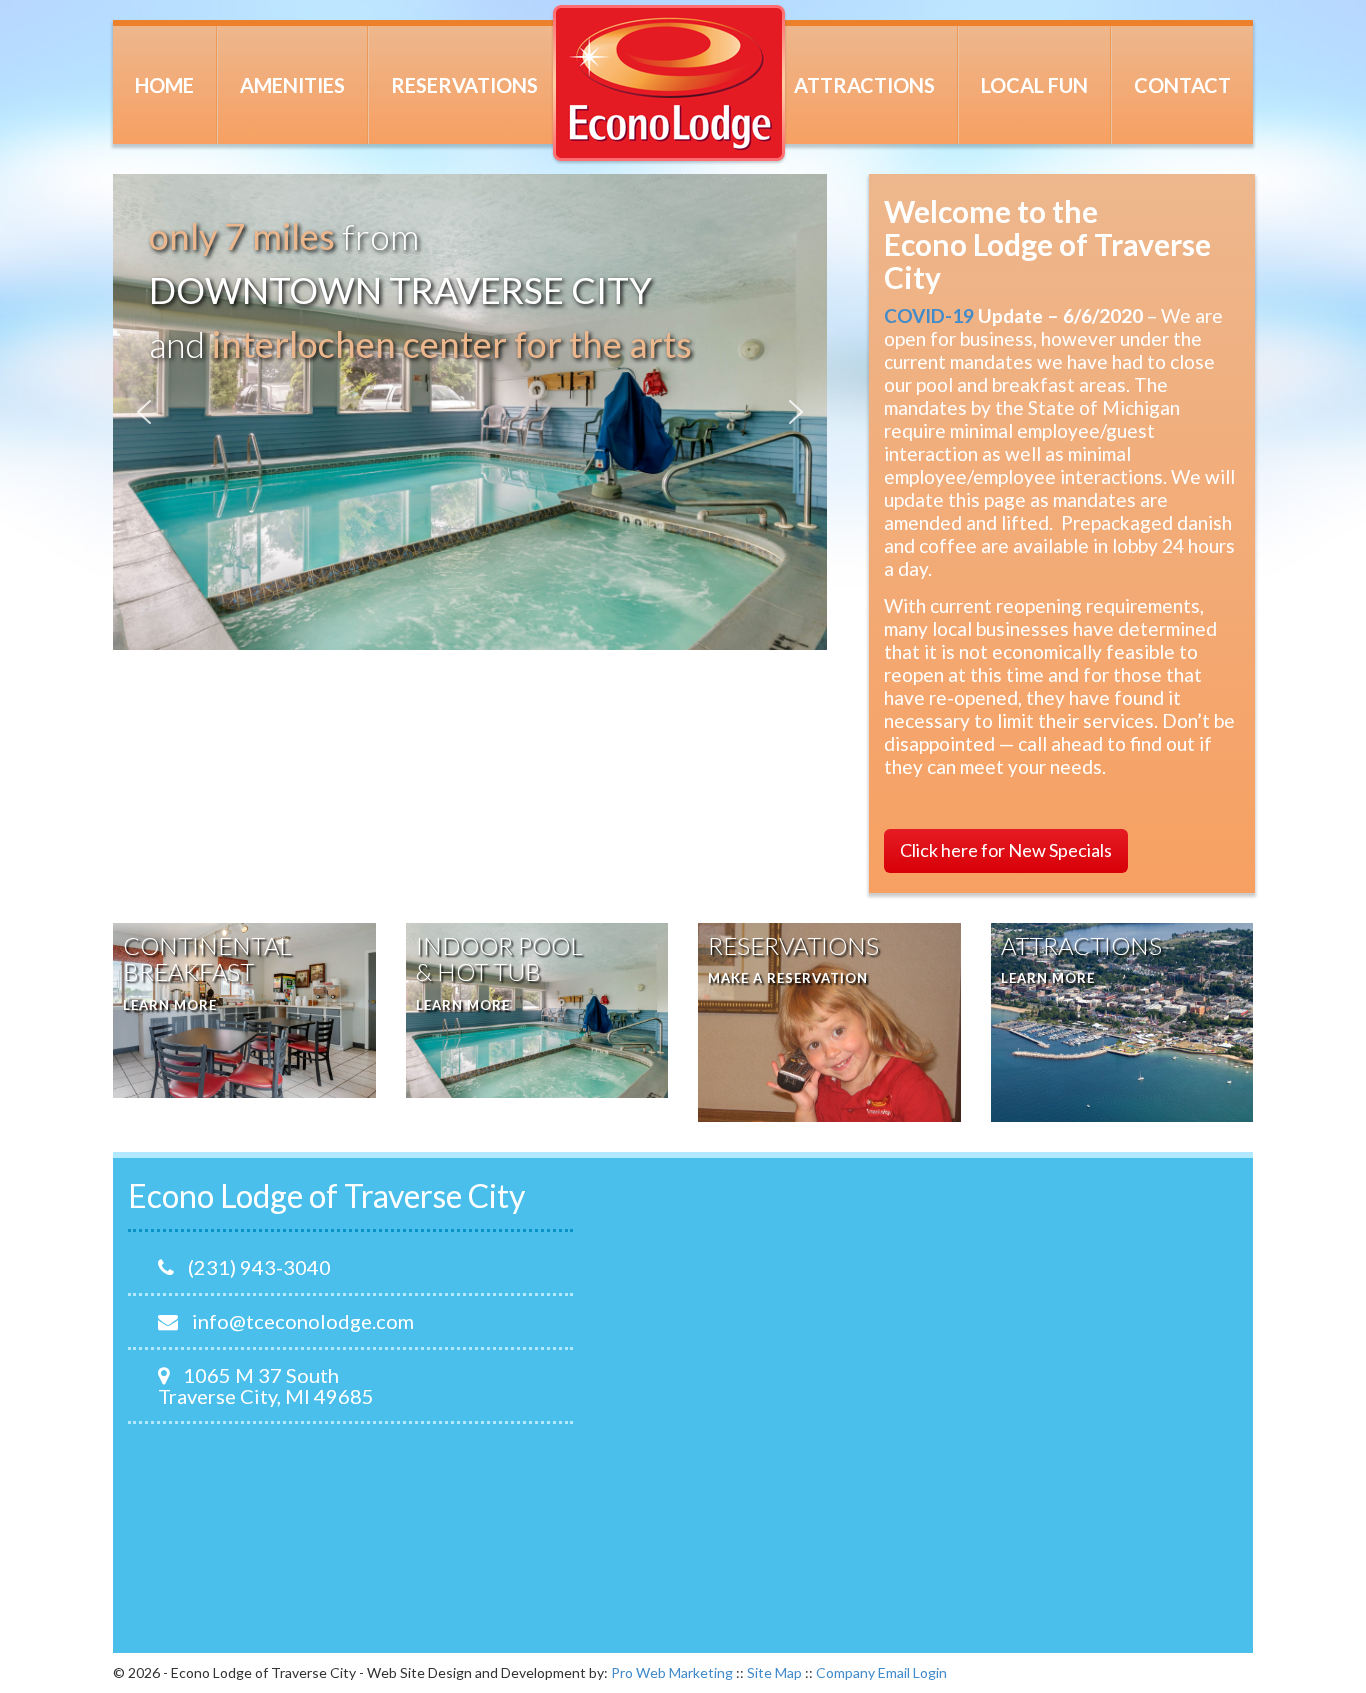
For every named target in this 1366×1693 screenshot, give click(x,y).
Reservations (464, 85)
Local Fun (1034, 85)
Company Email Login (881, 1672)
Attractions (864, 85)
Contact (1182, 85)
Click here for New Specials (1006, 850)
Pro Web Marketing (672, 1672)
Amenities (292, 85)
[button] (144, 412)
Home (164, 85)
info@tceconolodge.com (301, 1321)
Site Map (774, 1672)
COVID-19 (929, 315)
